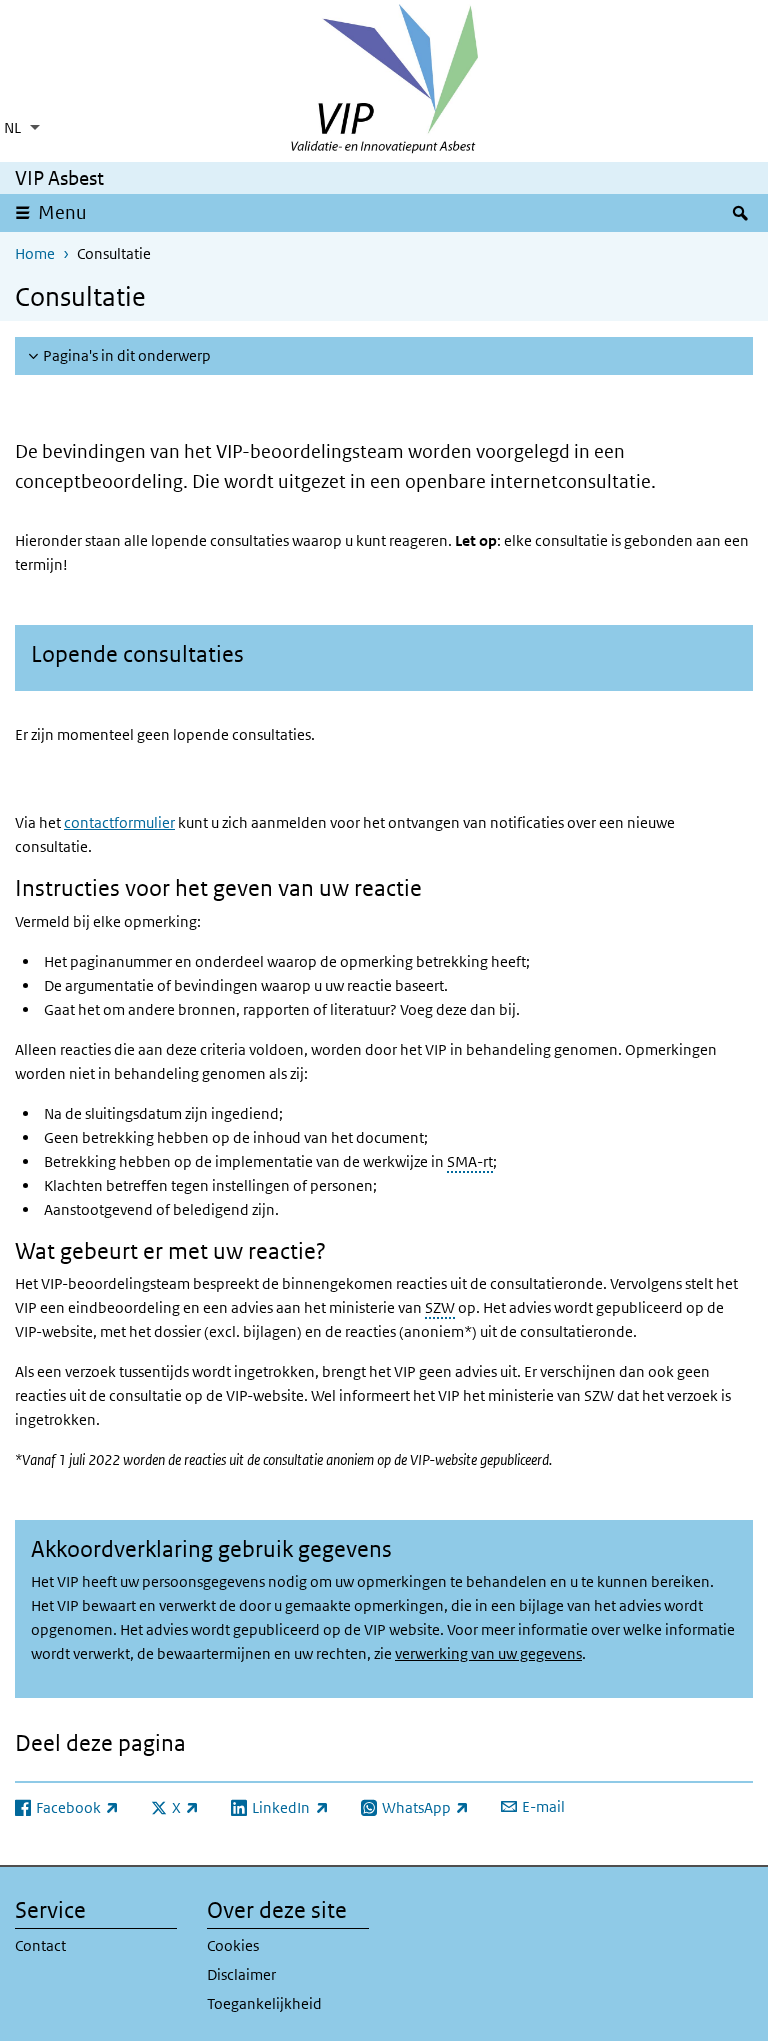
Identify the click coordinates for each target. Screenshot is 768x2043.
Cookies (233, 1945)
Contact (40, 1945)
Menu (62, 212)
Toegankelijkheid (264, 2003)
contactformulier (119, 822)
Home (35, 253)
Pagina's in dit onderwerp (127, 355)
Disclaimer (241, 1974)
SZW (440, 1307)
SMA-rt (470, 1161)
